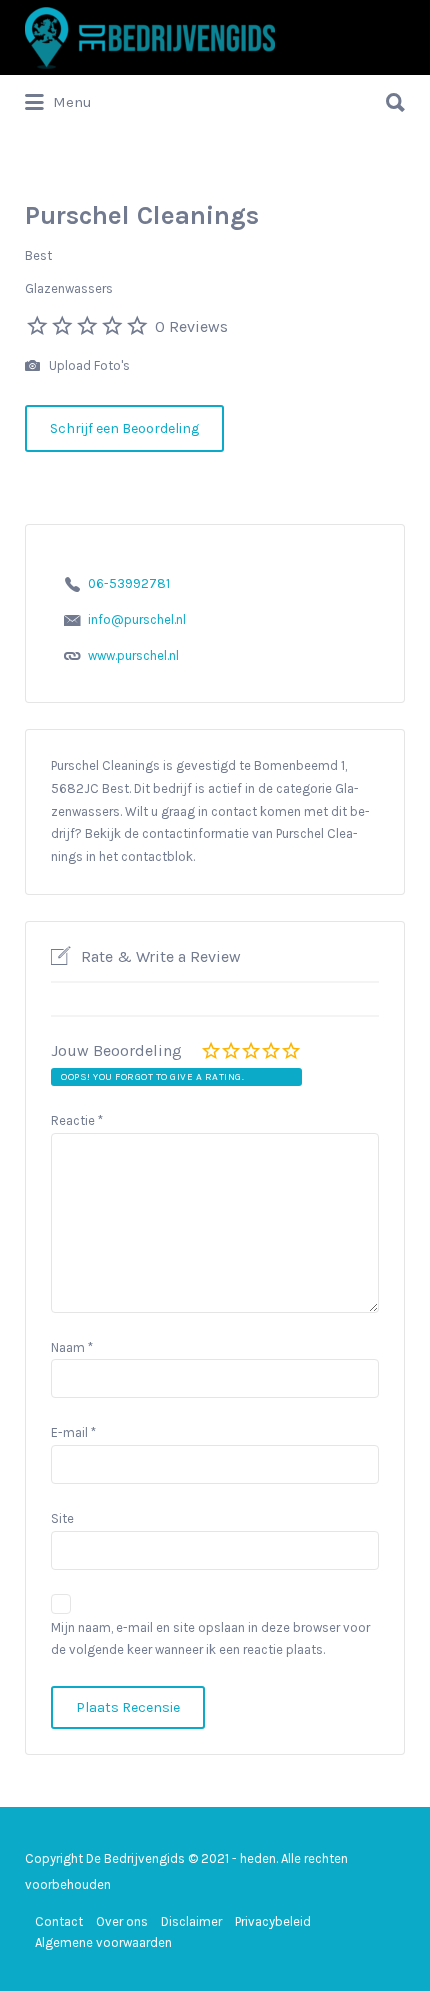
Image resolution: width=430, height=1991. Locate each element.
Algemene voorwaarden (103, 1942)
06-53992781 (129, 583)
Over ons (122, 1921)
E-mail (73, 1432)
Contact (59, 1921)
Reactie (77, 1120)
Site (62, 1518)
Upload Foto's (88, 365)
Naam (72, 1347)
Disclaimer (191, 1921)
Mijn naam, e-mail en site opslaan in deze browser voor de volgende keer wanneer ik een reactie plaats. (210, 1639)
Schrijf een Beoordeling (124, 428)
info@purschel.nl (137, 619)
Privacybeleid (273, 1921)
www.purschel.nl (133, 655)
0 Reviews (191, 326)
